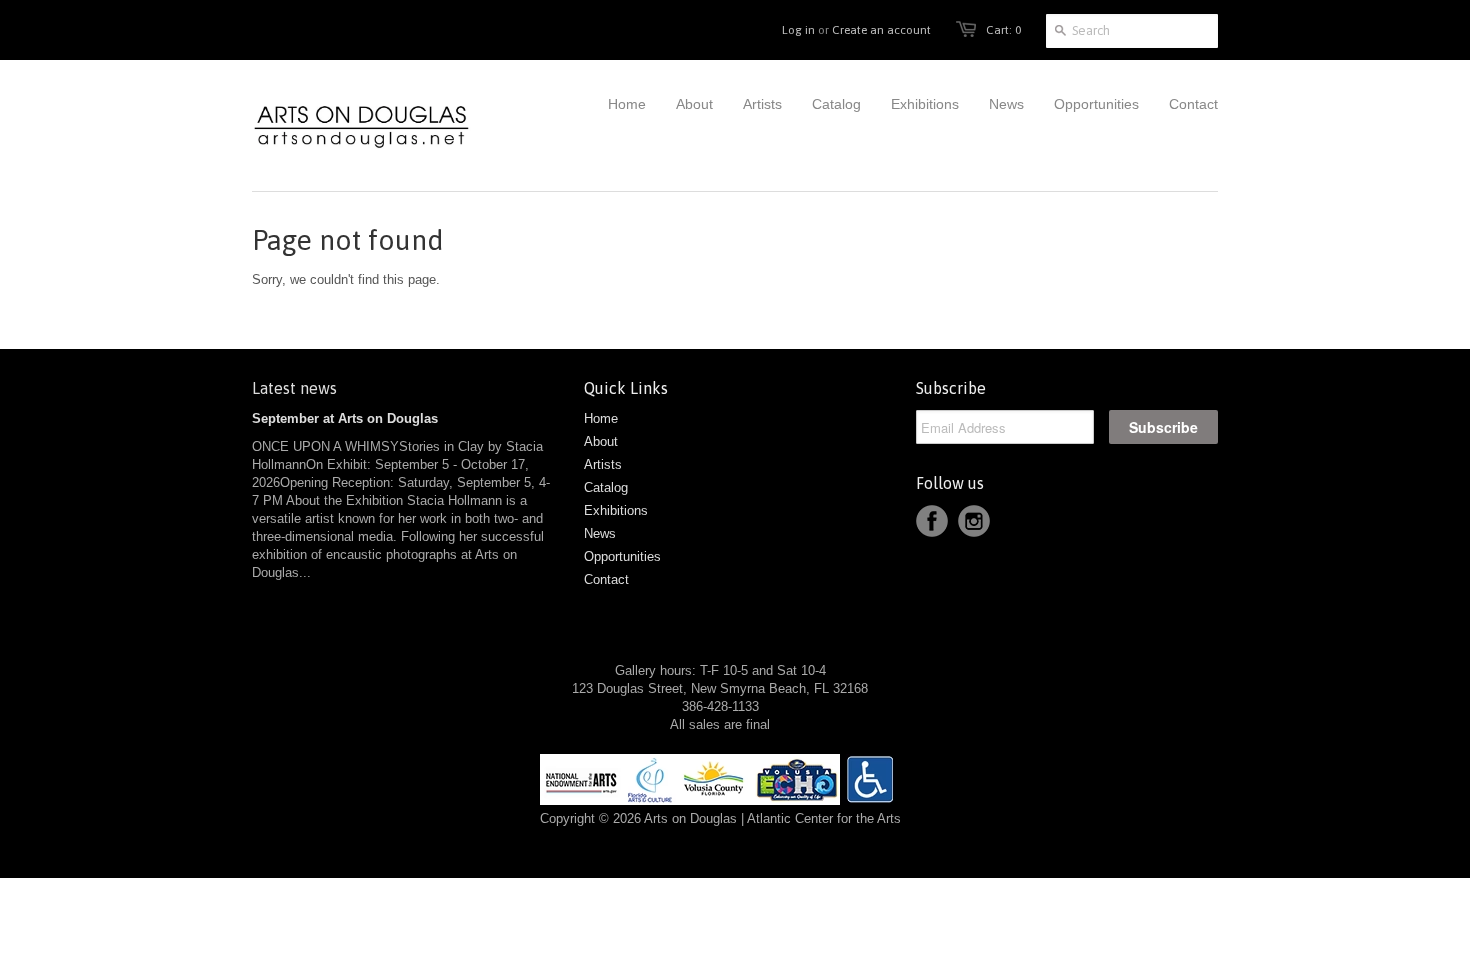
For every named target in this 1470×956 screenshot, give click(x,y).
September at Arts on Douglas (345, 418)
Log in (798, 30)
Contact (606, 579)
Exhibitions (616, 510)
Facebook (932, 521)
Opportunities (622, 556)
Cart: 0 (1003, 30)
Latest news (294, 388)
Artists (603, 464)
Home (601, 418)
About (601, 441)
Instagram (974, 521)
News (600, 533)
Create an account (881, 30)
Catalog (606, 487)
